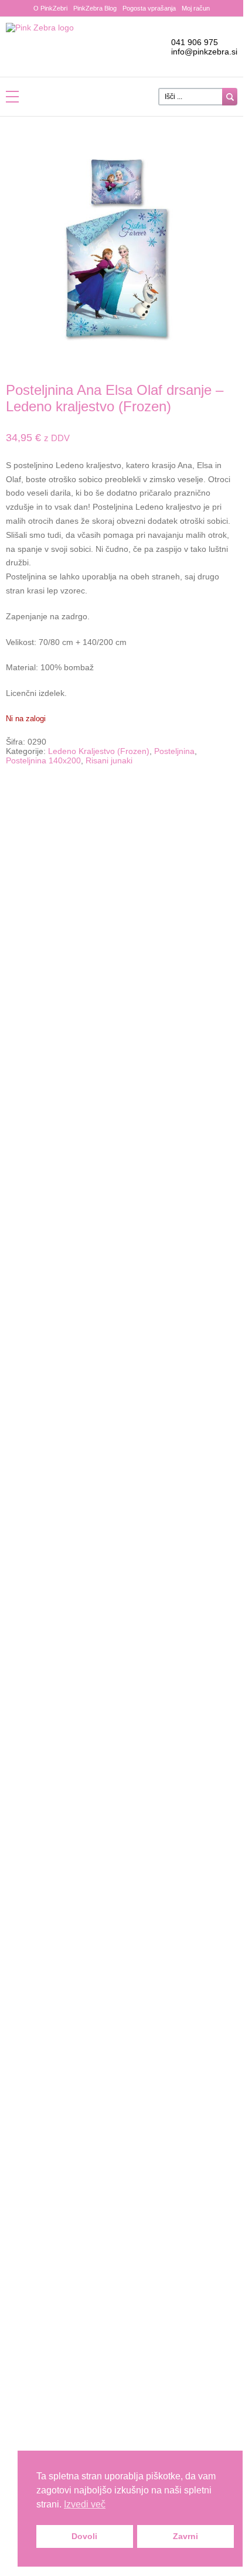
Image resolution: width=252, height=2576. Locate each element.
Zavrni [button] (185, 2536)
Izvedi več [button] (85, 2504)
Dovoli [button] (84, 2536)
